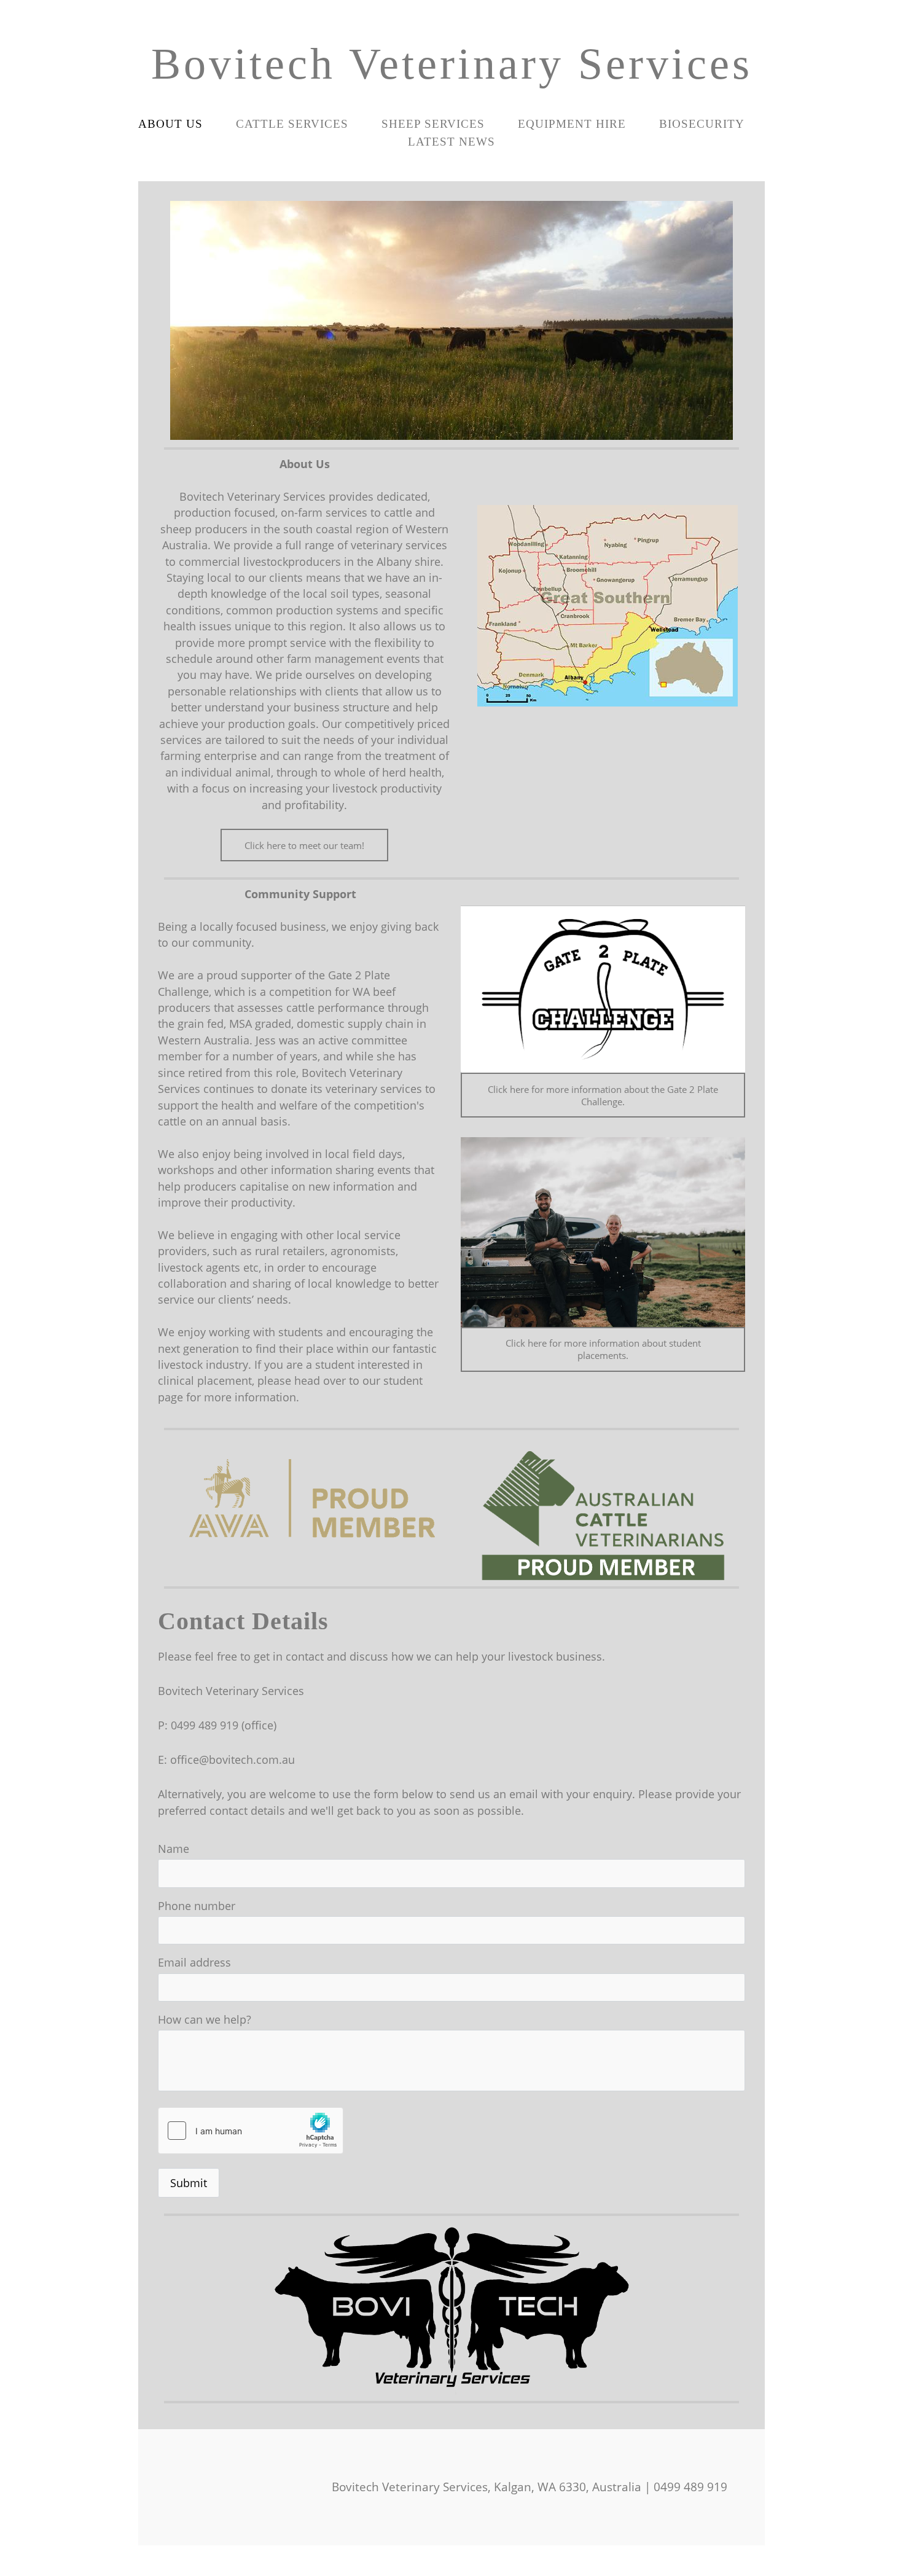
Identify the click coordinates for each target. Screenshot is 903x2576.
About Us (170, 124)
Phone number (197, 1906)
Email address (194, 1962)
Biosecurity (702, 124)
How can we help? (205, 2019)
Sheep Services (433, 124)
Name (174, 1849)
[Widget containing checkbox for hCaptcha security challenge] (251, 2131)
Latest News (451, 142)
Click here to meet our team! (304, 845)
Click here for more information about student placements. (603, 1349)
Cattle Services (292, 124)
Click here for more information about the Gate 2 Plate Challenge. (603, 1095)
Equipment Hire (572, 124)
